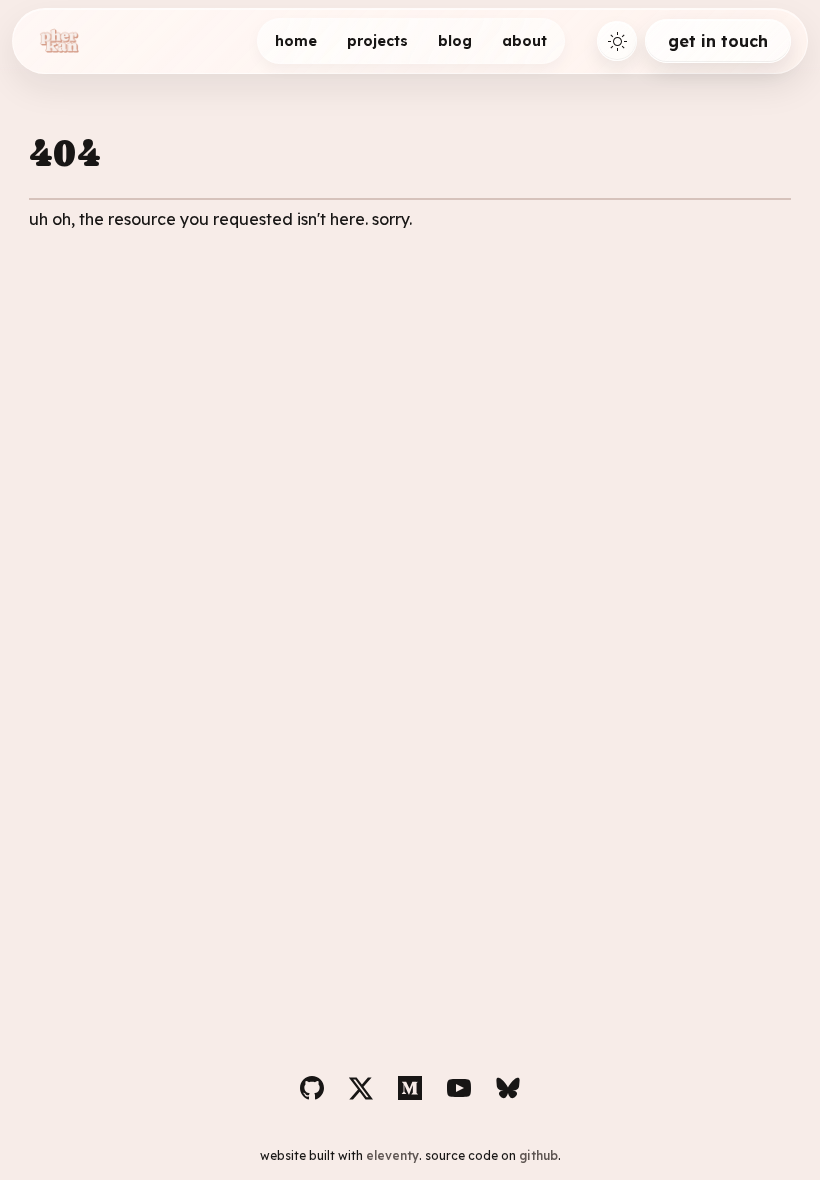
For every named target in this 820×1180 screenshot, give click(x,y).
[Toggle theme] (617, 41)
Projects (377, 41)
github (538, 1155)
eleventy (392, 1155)
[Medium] (410, 1088)
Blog (455, 41)
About (524, 41)
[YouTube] (459, 1088)
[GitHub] (312, 1088)
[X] (361, 1088)
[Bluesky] (508, 1088)
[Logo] (59, 41)
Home (296, 41)
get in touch (718, 41)
